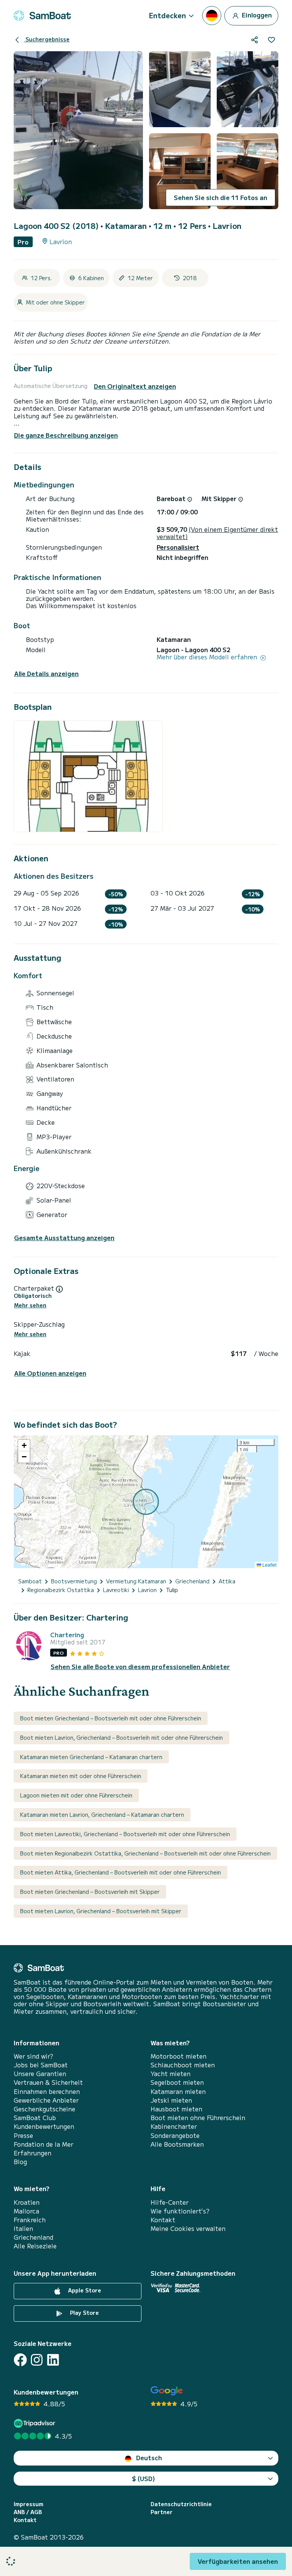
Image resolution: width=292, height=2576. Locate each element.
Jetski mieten (171, 2100)
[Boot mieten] (42, 16)
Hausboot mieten (176, 2109)
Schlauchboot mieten (183, 2065)
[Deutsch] (212, 16)
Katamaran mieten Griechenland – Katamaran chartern (91, 1757)
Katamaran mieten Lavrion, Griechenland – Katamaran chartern (102, 1815)
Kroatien (27, 2202)
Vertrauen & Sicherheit (48, 2082)
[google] (167, 2391)
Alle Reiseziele (35, 2246)
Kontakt (163, 2220)
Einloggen (256, 14)
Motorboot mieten (179, 2056)
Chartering (67, 1635)
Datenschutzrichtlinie (181, 2504)
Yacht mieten (171, 2074)
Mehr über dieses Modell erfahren (208, 657)
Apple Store (84, 2290)
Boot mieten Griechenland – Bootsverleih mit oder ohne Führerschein (111, 1718)
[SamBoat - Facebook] (20, 2360)
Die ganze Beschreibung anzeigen (66, 435)
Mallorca (26, 2211)
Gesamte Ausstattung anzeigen (64, 1238)
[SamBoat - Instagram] (37, 2360)
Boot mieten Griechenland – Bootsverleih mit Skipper (90, 1892)
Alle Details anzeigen (46, 674)
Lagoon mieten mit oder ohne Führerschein (76, 1795)
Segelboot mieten (177, 2082)
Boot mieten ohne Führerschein (198, 2118)
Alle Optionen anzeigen (50, 1373)
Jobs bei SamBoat (41, 2065)
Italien (23, 2228)
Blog (20, 2162)
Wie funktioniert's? (180, 2211)
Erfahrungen (33, 2153)
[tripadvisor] (36, 2423)
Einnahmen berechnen (47, 2091)
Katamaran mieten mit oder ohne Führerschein (81, 1776)
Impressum (29, 2504)
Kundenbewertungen (44, 2126)
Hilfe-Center (170, 2202)
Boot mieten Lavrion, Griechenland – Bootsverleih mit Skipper (101, 1911)
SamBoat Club (35, 2118)
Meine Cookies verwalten (188, 2228)
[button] (24, 1446)
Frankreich (30, 2220)
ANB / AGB (28, 2512)
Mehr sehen (30, 1305)
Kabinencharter (174, 2126)
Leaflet (269, 1565)
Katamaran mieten (178, 2091)
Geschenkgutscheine (44, 2109)
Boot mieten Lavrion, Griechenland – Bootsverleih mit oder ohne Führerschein (121, 1737)
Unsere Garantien (40, 2074)
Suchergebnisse (47, 39)
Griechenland (33, 2237)
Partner (162, 2512)
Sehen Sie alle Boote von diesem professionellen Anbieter (140, 1667)
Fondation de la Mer (44, 2144)
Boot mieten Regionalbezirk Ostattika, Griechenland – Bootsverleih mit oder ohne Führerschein (145, 1853)
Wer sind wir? (33, 2056)
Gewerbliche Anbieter (46, 2100)
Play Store (84, 2313)
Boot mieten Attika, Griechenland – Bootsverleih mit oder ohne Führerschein (121, 1872)
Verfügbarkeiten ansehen (238, 2561)
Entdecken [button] (167, 15)
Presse (23, 2135)
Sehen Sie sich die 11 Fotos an (221, 197)
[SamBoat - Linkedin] (53, 2360)
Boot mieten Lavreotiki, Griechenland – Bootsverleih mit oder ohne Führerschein (125, 1834)
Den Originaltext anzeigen (135, 386)
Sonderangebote (175, 2135)
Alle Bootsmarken (177, 2144)
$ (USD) (144, 2478)
